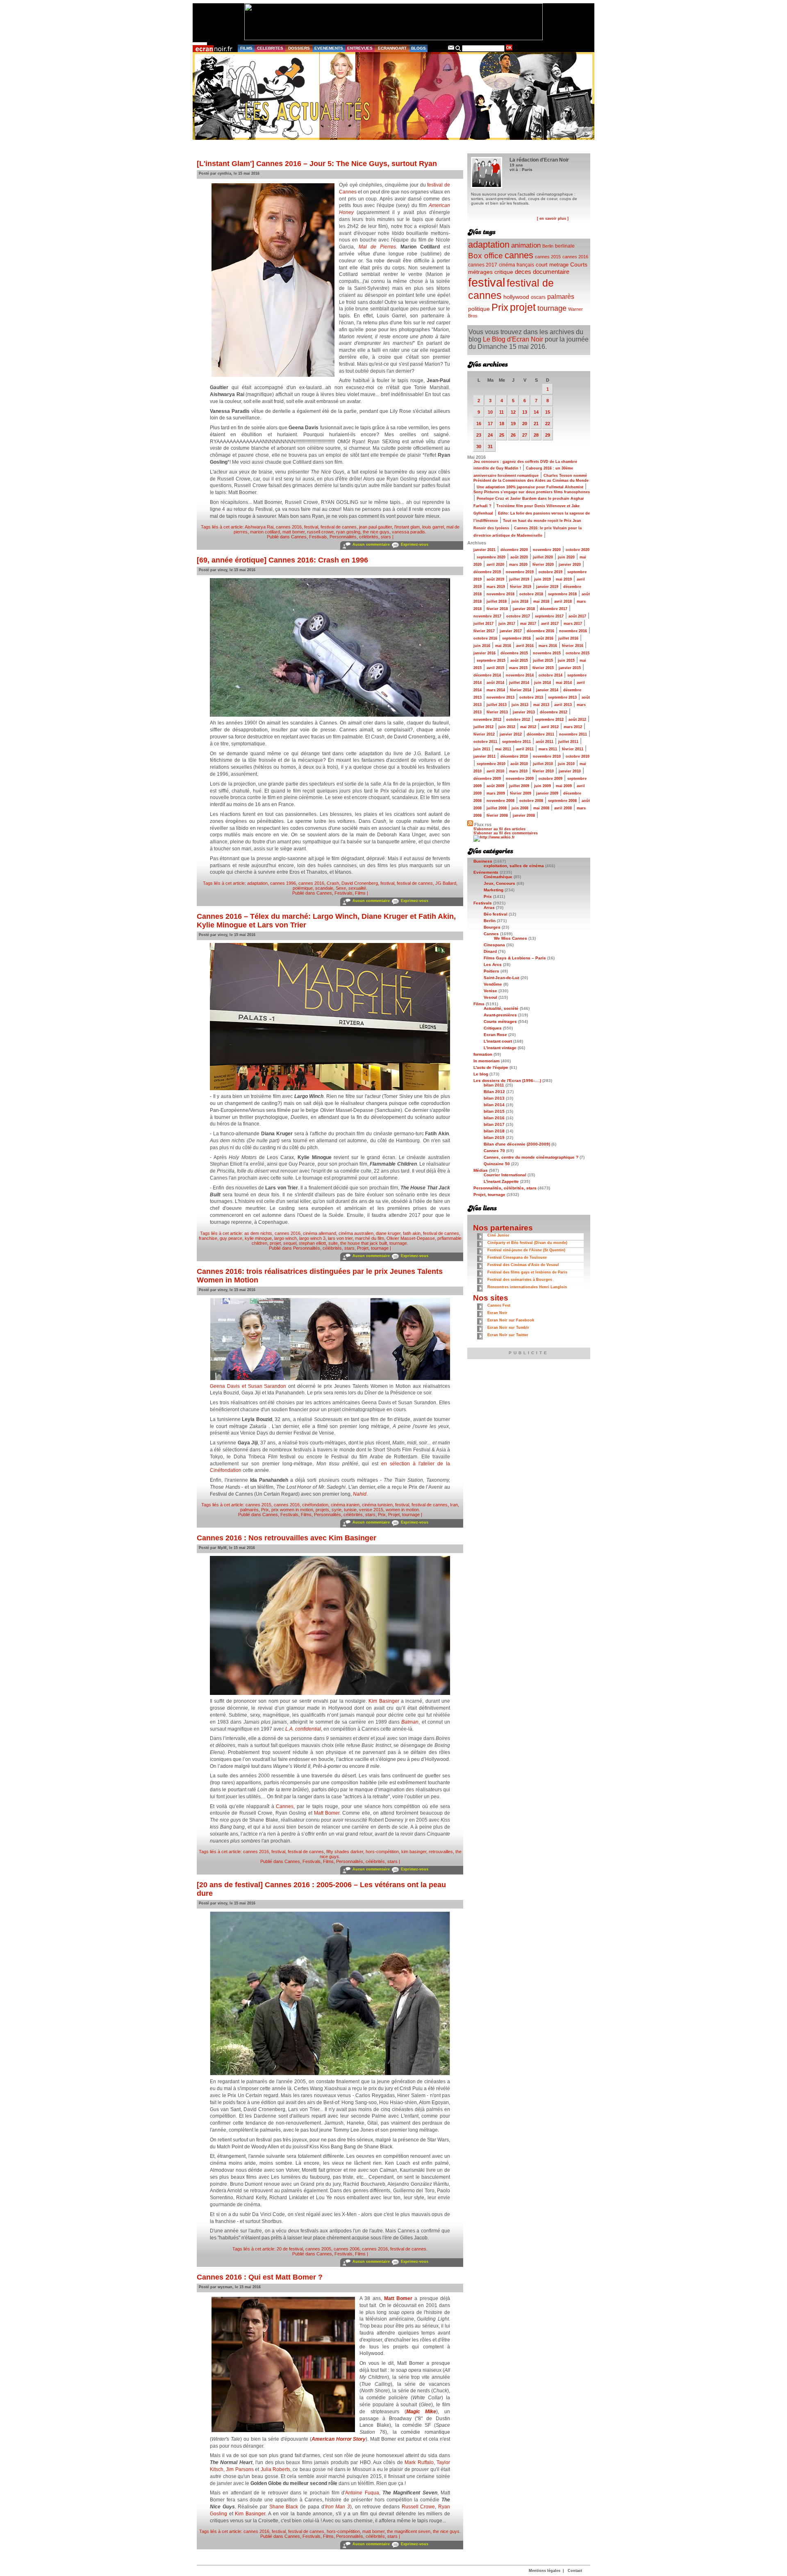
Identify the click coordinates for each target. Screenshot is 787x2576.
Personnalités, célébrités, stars (360, 537)
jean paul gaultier (375, 527)
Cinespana (494, 945)
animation (526, 245)
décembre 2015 (514, 653)
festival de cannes (339, 527)
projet (275, 1243)
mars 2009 (496, 793)
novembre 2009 (520, 779)
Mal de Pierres (377, 247)
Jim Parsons (240, 2469)
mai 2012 (528, 727)
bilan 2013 (494, 1098)
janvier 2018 (524, 609)
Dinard (490, 951)
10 (490, 412)
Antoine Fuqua (362, 2493)
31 (490, 446)
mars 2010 (518, 771)
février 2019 (521, 587)
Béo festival (496, 914)
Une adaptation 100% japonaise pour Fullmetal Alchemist (530, 487)
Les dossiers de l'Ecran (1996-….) (507, 1081)
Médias (481, 1170)
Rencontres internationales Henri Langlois (527, 1287)
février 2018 (497, 609)
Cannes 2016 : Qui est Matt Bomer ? (260, 2277)
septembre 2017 (549, 616)
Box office (486, 256)
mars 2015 (518, 668)
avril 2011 (525, 749)
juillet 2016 (568, 638)
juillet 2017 (483, 624)
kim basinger (414, 1852)
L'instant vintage (500, 1048)
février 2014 (521, 690)
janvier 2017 (511, 631)
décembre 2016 (540, 631)
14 (536, 412)
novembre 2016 (573, 631)
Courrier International (505, 1175)
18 (502, 424)
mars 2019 (496, 587)
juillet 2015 (543, 661)
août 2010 (519, 764)
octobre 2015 (578, 653)
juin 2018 (520, 601)
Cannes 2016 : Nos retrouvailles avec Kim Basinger (287, 1538)
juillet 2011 (568, 742)
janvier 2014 (547, 690)
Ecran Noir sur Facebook (511, 1320)
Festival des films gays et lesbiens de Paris (527, 1272)
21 (536, 424)
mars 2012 (573, 727)
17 (490, 424)
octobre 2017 (518, 616)
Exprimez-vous (415, 544)
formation (483, 1054)
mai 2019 (564, 579)
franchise (208, 1238)
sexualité (357, 888)
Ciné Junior (498, 1235)
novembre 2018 (500, 594)
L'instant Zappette (501, 1181)
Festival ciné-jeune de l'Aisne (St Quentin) (526, 1250)
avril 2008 (563, 808)
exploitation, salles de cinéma (514, 866)
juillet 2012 (483, 727)
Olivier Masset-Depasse (411, 1238)
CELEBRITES (270, 48)
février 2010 (543, 771)
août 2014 (495, 683)
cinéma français (516, 265)
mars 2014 (496, 690)
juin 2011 (482, 749)
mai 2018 (541, 601)
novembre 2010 (547, 756)
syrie (337, 1510)
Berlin (548, 246)
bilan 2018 (494, 1131)
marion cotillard (265, 532)
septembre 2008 (562, 801)
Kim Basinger (384, 1701)
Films (360, 893)
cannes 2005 (318, 2249)
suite (333, 1243)
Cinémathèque (498, 877)
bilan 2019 (494, 1138)
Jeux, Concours (499, 883)
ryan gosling (348, 532)
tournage (398, 1243)
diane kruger (388, 1233)
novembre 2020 (547, 550)
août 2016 (545, 638)
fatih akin (412, 1233)
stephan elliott (312, 1243)
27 (525, 435)
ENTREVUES (360, 48)
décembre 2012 (554, 712)
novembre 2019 (520, 572)
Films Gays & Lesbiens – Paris (515, 958)
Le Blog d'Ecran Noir (513, 339)
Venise (490, 991)
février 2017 (484, 631)
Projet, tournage (373, 1248)
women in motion (402, 1510)
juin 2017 (507, 624)
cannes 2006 (347, 2249)
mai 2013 (541, 705)
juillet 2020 (543, 557)
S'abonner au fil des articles (499, 829)
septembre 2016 (516, 638)
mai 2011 (503, 749)
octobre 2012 (518, 720)
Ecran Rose (495, 1035)
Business (483, 861)
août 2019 (495, 579)
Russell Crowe (419, 2507)
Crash (333, 883)
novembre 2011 (573, 734)
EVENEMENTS (329, 48)
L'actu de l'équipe (491, 1067)
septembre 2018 (562, 594)
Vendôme (493, 984)
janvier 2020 (570, 565)
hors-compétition (382, 1852)
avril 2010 (495, 771)
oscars (538, 297)
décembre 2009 (487, 779)
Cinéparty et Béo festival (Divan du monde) (527, 1243)
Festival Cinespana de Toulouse (517, 1257)
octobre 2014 (550, 675)
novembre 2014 (520, 675)
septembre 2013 (562, 697)
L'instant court (498, 1041)
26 (513, 435)
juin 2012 (507, 727)
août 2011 (545, 742)
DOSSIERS (299, 48)
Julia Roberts (275, 2469)
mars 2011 (548, 749)
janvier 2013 (524, 712)
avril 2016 (525, 646)
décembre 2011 (540, 734)
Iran (454, 1505)
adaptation (257, 883)
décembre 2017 (554, 609)
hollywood (516, 297)
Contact (575, 2571)
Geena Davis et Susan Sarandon (248, 1386)
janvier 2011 (484, 756)
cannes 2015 (258, 1505)
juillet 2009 (519, 786)
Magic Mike (421, 2412)
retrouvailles (441, 1852)
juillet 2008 (497, 808)
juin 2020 (566, 557)
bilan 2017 (494, 1124)
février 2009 (521, 793)
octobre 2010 (578, 756)
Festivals (318, 537)
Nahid (360, 1494)
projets (322, 1510)
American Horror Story (339, 2439)
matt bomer (293, 532)
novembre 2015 (547, 653)
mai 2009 (564, 786)
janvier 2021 (484, 550)
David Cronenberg (360, 883)
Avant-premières (500, 1015)
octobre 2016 (485, 638)
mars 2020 (518, 565)
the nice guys (376, 532)
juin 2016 (482, 646)
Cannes (299, 537)
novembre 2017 (487, 616)
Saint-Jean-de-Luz (502, 978)
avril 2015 (495, 668)
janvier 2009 (547, 793)
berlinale (565, 246)
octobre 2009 (550, 779)
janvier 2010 (570, 771)
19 (513, 424)
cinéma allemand (320, 1233)
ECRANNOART (392, 48)
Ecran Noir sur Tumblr (508, 1328)
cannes (519, 255)
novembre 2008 (500, 801)
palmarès (249, 1510)
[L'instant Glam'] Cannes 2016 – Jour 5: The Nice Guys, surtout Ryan (317, 164)
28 (536, 435)
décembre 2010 (514, 756)
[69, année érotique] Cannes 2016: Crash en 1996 (282, 560)
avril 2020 (495, 565)
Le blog (481, 1074)
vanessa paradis (408, 532)
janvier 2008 (524, 815)
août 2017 (577, 616)
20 (525, 424)
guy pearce (231, 1238)
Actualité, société (501, 1008)
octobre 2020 (578, 550)
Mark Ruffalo (419, 2462)
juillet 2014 (519, 683)
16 (479, 424)
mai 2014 (564, 683)
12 (513, 412)
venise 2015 (371, 1510)
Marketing (494, 890)
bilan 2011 (494, 1085)
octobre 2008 (531, 801)
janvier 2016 (484, 653)
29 (548, 435)
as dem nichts (258, 1233)
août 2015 (519, 661)
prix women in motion (292, 1510)
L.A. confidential (303, 1729)
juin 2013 (520, 705)
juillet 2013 (497, 705)
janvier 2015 (570, 668)
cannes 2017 (483, 265)
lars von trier (340, 1238)
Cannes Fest (499, 1305)
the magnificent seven (409, 2531)
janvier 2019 (547, 587)
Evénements (486, 872)
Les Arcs (493, 965)
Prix (265, 1510)
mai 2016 (503, 646)
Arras (489, 908)
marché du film (370, 1238)
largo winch (285, 1238)
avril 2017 (550, 624)
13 (525, 412)
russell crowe (320, 532)
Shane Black (284, 2507)
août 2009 (495, 786)
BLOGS (419, 48)
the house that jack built (364, 1243)
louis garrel (433, 527)
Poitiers (491, 971)
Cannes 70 (494, 1151)
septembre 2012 (549, 720)
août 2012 (577, 720)
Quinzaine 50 (497, 1164)
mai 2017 (528, 624)
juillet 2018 (497, 601)
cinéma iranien (345, 1505)
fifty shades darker (345, 1852)
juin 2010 (566, 764)
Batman (410, 1722)
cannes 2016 (289, 527)
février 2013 (497, 712)
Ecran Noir (497, 1313)
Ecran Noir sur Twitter (508, 1335)
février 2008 (497, 815)
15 (548, 412)
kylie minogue (258, 1238)
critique (504, 272)
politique (479, 309)
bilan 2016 (494, 1118)
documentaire (551, 272)
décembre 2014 (487, 675)
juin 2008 (520, 808)
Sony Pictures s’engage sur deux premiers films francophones (532, 492)
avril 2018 (563, 601)
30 (479, 446)
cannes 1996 (283, 883)
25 (502, 435)
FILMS (246, 48)
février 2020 (543, 565)
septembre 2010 (491, 764)
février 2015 (543, 668)
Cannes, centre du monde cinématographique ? (531, 1157)
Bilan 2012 (494, 1092)
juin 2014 (542, 683)
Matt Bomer (327, 1813)
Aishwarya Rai (259, 527)
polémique (303, 888)
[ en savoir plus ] (553, 219)
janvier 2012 (511, 734)
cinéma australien (356, 1233)
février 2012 (484, 734)
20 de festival (290, 2249)
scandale (324, 888)
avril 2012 (550, 727)
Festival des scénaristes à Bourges (520, 1280)
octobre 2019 (550, 572)
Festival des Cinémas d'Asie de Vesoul (523, 1265)
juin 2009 (542, 786)
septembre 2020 (491, 557)
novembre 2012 (487, 720)
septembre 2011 (516, 742)
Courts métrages (500, 1022)
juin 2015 (566, 661)
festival (311, 527)
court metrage (552, 265)
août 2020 (519, 557)
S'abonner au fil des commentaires (506, 833)
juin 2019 (542, 579)
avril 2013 (563, 705)
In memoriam (487, 1061)
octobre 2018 (531, 594)
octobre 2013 (531, 697)
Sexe (341, 888)
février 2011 (573, 749)
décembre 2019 (487, 572)
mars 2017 (573, 624)
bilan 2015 (494, 1111)
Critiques (493, 1028)
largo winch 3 (312, 1238)
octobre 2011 (485, 742)
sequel (290, 1243)
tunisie (350, 1510)
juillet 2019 (519, 579)
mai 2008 (541, 808)
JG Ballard (446, 883)
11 (502, 412)
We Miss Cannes (511, 938)
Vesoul (490, 997)
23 (479, 435)
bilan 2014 (494, 1105)
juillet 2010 (543, 764)
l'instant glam (407, 527)
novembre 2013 (500, 697)
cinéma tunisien (377, 1505)
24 (490, 435)
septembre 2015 (491, 661)
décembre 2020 (514, 550)
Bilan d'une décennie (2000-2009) (517, 1144)
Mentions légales (545, 2571)
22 (548, 424)
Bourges (492, 927)
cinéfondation (315, 1505)
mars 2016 (548, 646)
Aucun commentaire (371, 544)
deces (523, 272)
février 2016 (573, 646)
